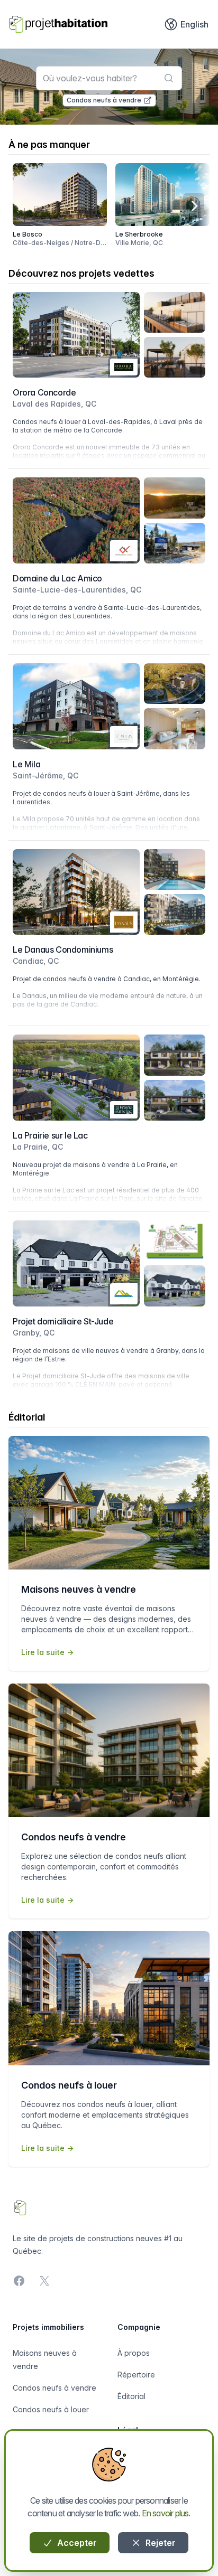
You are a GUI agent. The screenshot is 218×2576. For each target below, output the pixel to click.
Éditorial (131, 2396)
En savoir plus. (166, 2513)
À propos (134, 2353)
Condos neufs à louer (51, 2409)
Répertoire (136, 2375)
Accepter (76, 2543)
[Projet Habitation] (58, 24)
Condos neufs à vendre (104, 100)
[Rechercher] (169, 78)
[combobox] (109, 78)
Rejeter (160, 2543)
